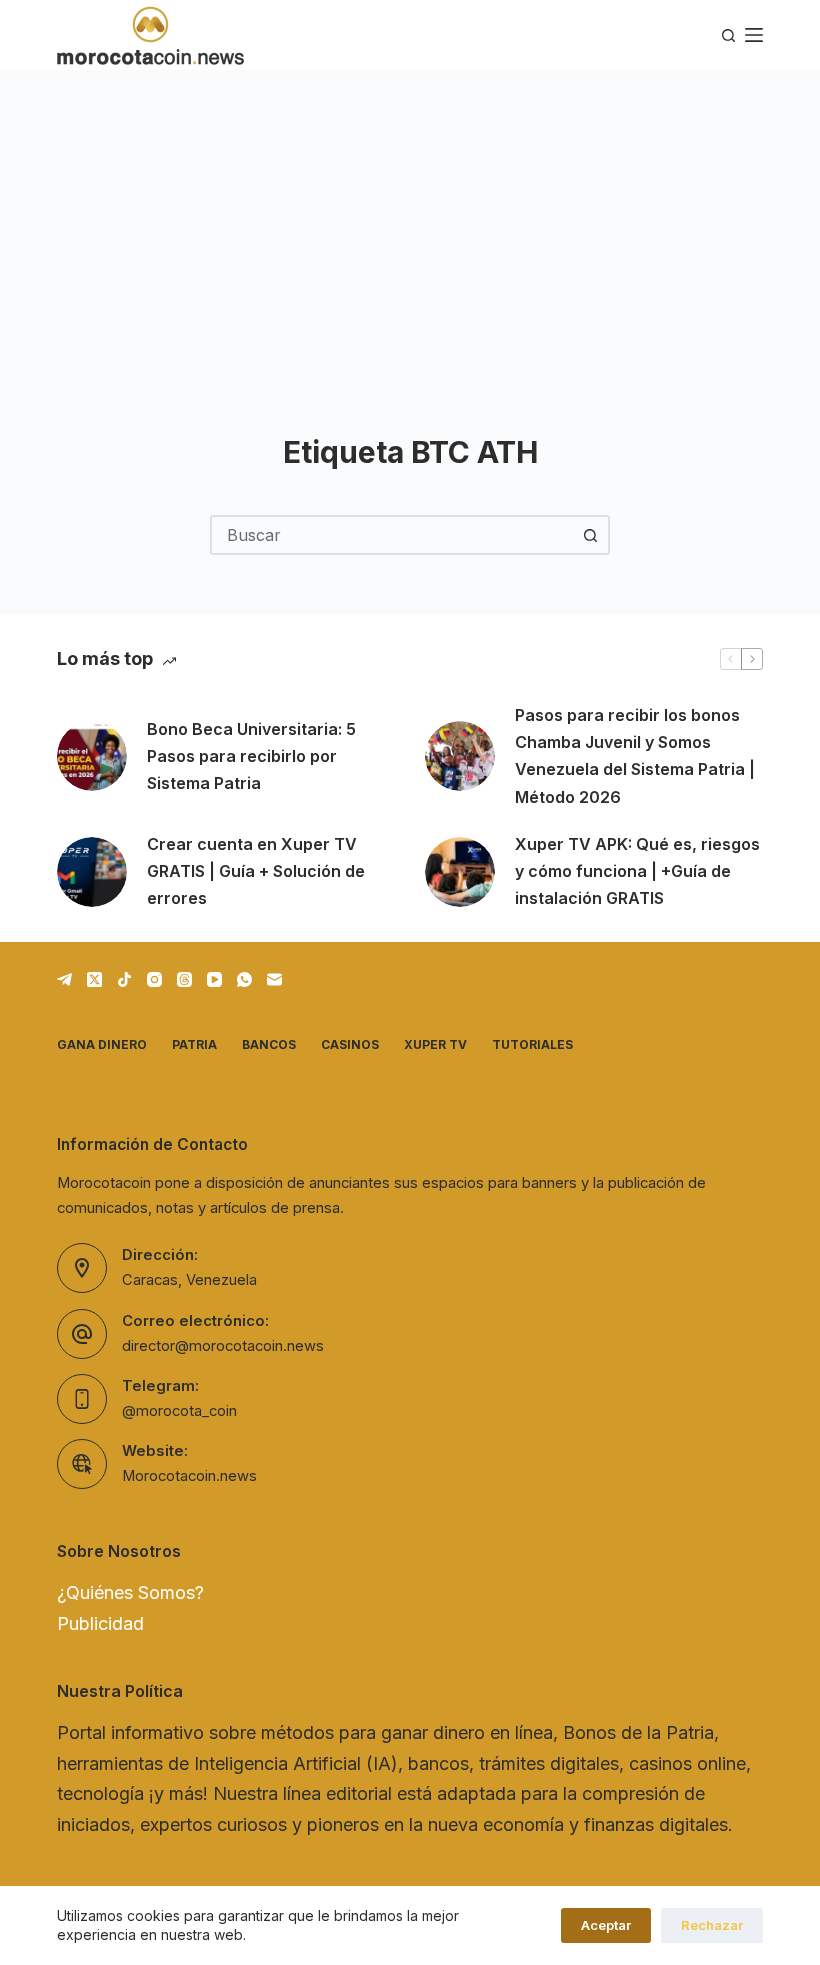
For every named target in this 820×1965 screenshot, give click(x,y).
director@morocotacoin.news (223, 1346)
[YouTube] (214, 979)
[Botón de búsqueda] (590, 535)
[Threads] (184, 979)
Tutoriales (532, 1044)
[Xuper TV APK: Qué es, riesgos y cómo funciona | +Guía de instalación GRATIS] (460, 872)
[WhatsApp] (244, 979)
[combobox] (392, 535)
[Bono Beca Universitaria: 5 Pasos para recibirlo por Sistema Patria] (92, 756)
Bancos (269, 1044)
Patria (194, 1044)
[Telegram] (64, 979)
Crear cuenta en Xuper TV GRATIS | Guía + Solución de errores (256, 871)
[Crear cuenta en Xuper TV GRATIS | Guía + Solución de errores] (92, 872)
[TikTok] (124, 979)
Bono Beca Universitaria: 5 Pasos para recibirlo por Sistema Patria (251, 756)
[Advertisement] (410, 220)
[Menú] (754, 35)
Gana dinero (102, 1044)
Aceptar (606, 1925)
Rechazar (712, 1925)
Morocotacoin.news (189, 1476)
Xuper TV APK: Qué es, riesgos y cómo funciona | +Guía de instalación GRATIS (637, 871)
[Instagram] (154, 979)
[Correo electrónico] (274, 979)
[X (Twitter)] (94, 979)
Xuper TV (435, 1044)
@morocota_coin (179, 1411)
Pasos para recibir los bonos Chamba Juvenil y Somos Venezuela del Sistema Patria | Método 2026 (635, 756)
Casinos (350, 1044)
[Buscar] (728, 35)
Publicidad (100, 1623)
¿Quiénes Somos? (130, 1592)
